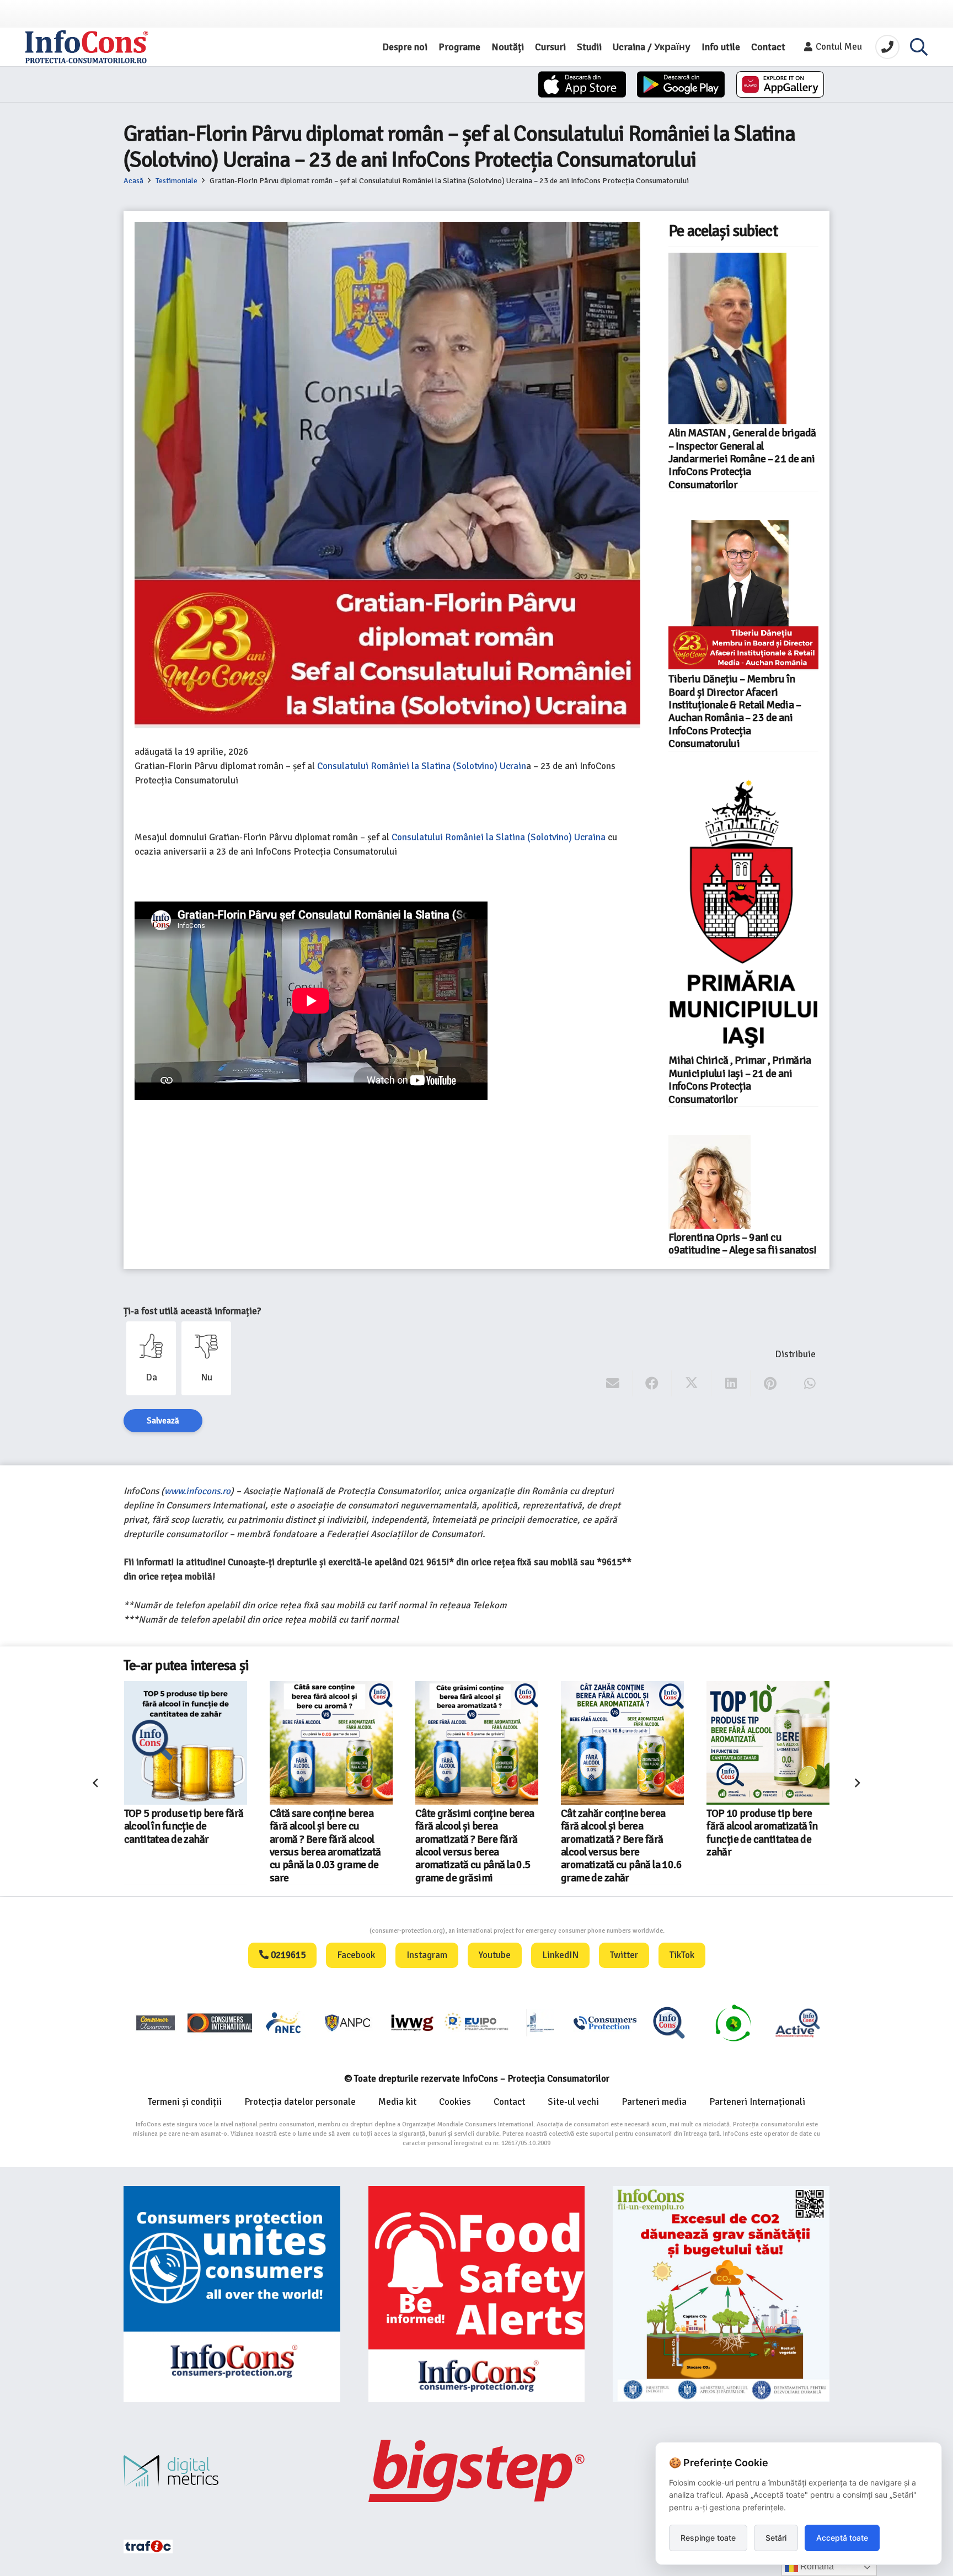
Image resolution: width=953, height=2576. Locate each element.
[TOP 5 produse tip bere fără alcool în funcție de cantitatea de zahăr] (186, 1743)
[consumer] (156, 2022)
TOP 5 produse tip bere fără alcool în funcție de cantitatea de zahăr (184, 1826)
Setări (776, 2538)
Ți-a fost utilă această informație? (192, 1311)
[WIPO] (540, 2022)
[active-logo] (797, 2023)
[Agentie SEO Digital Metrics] (232, 2471)
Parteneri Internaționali (757, 2102)
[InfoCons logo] (87, 47)
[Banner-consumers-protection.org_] (232, 2294)
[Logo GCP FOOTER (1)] (733, 2022)
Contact (509, 2102)
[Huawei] (780, 84)
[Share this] (652, 1384)
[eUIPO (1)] (605, 2022)
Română (816, 2566)
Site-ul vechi (573, 2102)
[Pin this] (770, 1384)
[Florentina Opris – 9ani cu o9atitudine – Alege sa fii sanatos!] (710, 1182)
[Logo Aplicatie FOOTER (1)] (669, 2022)
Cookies (455, 2102)
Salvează (163, 1421)
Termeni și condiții (185, 2102)
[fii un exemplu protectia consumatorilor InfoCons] (721, 2294)
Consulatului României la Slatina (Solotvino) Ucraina (499, 837)
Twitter (624, 1955)
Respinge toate (708, 2538)
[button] (919, 47)
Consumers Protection (328, 1931)
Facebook (356, 1955)
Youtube (495, 1955)
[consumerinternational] (219, 2022)
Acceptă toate (842, 2538)
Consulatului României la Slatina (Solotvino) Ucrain (422, 766)
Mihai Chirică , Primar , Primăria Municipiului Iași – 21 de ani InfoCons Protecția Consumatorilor (740, 1080)
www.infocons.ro (197, 1491)
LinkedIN (560, 1955)
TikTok (682, 1955)
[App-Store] (582, 84)
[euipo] (412, 2022)
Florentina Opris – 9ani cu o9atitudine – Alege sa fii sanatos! (742, 1244)
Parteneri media (654, 2102)
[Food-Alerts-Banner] (477, 2294)
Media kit (397, 2102)
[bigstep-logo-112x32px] (477, 2471)
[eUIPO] (476, 2022)
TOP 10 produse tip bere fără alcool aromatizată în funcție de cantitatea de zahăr (762, 1833)
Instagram (427, 1955)
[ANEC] (284, 2022)
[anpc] (348, 2022)
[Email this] (613, 1384)
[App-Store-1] (681, 84)
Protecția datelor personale (300, 2102)
